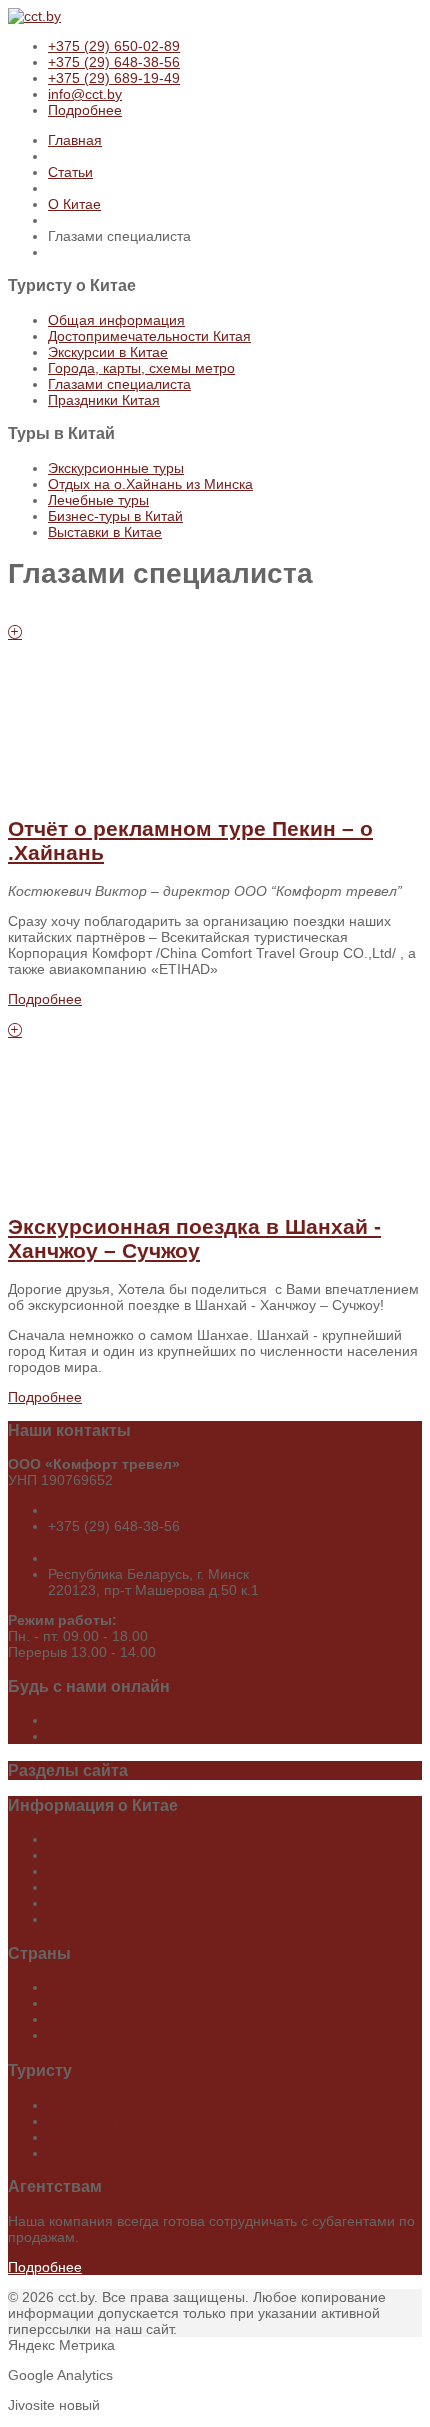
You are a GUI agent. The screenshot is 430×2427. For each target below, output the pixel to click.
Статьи (70, 172)
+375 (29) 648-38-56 (114, 62)
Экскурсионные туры (116, 468)
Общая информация (116, 320)
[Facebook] (50, 1720)
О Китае (74, 204)
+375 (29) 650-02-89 (114, 46)
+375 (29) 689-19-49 (114, 78)
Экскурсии (81, 1871)
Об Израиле (87, 2121)
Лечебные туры (98, 500)
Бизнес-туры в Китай (115, 516)
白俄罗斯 (76, 2035)
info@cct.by (85, 94)
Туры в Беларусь (103, 2003)
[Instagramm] (50, 1736)
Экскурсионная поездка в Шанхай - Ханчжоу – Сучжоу (194, 1238)
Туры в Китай (91, 1987)
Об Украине (86, 2137)
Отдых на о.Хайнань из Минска (150, 484)
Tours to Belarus (99, 2019)
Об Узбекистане (100, 2153)
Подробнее (85, 110)
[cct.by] (34, 16)
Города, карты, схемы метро (141, 368)
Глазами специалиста (119, 384)
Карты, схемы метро (115, 1887)
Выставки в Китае (105, 532)
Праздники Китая (104, 400)
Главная (75, 140)
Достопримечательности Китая (149, 336)
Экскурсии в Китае (108, 352)
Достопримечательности (128, 1855)
